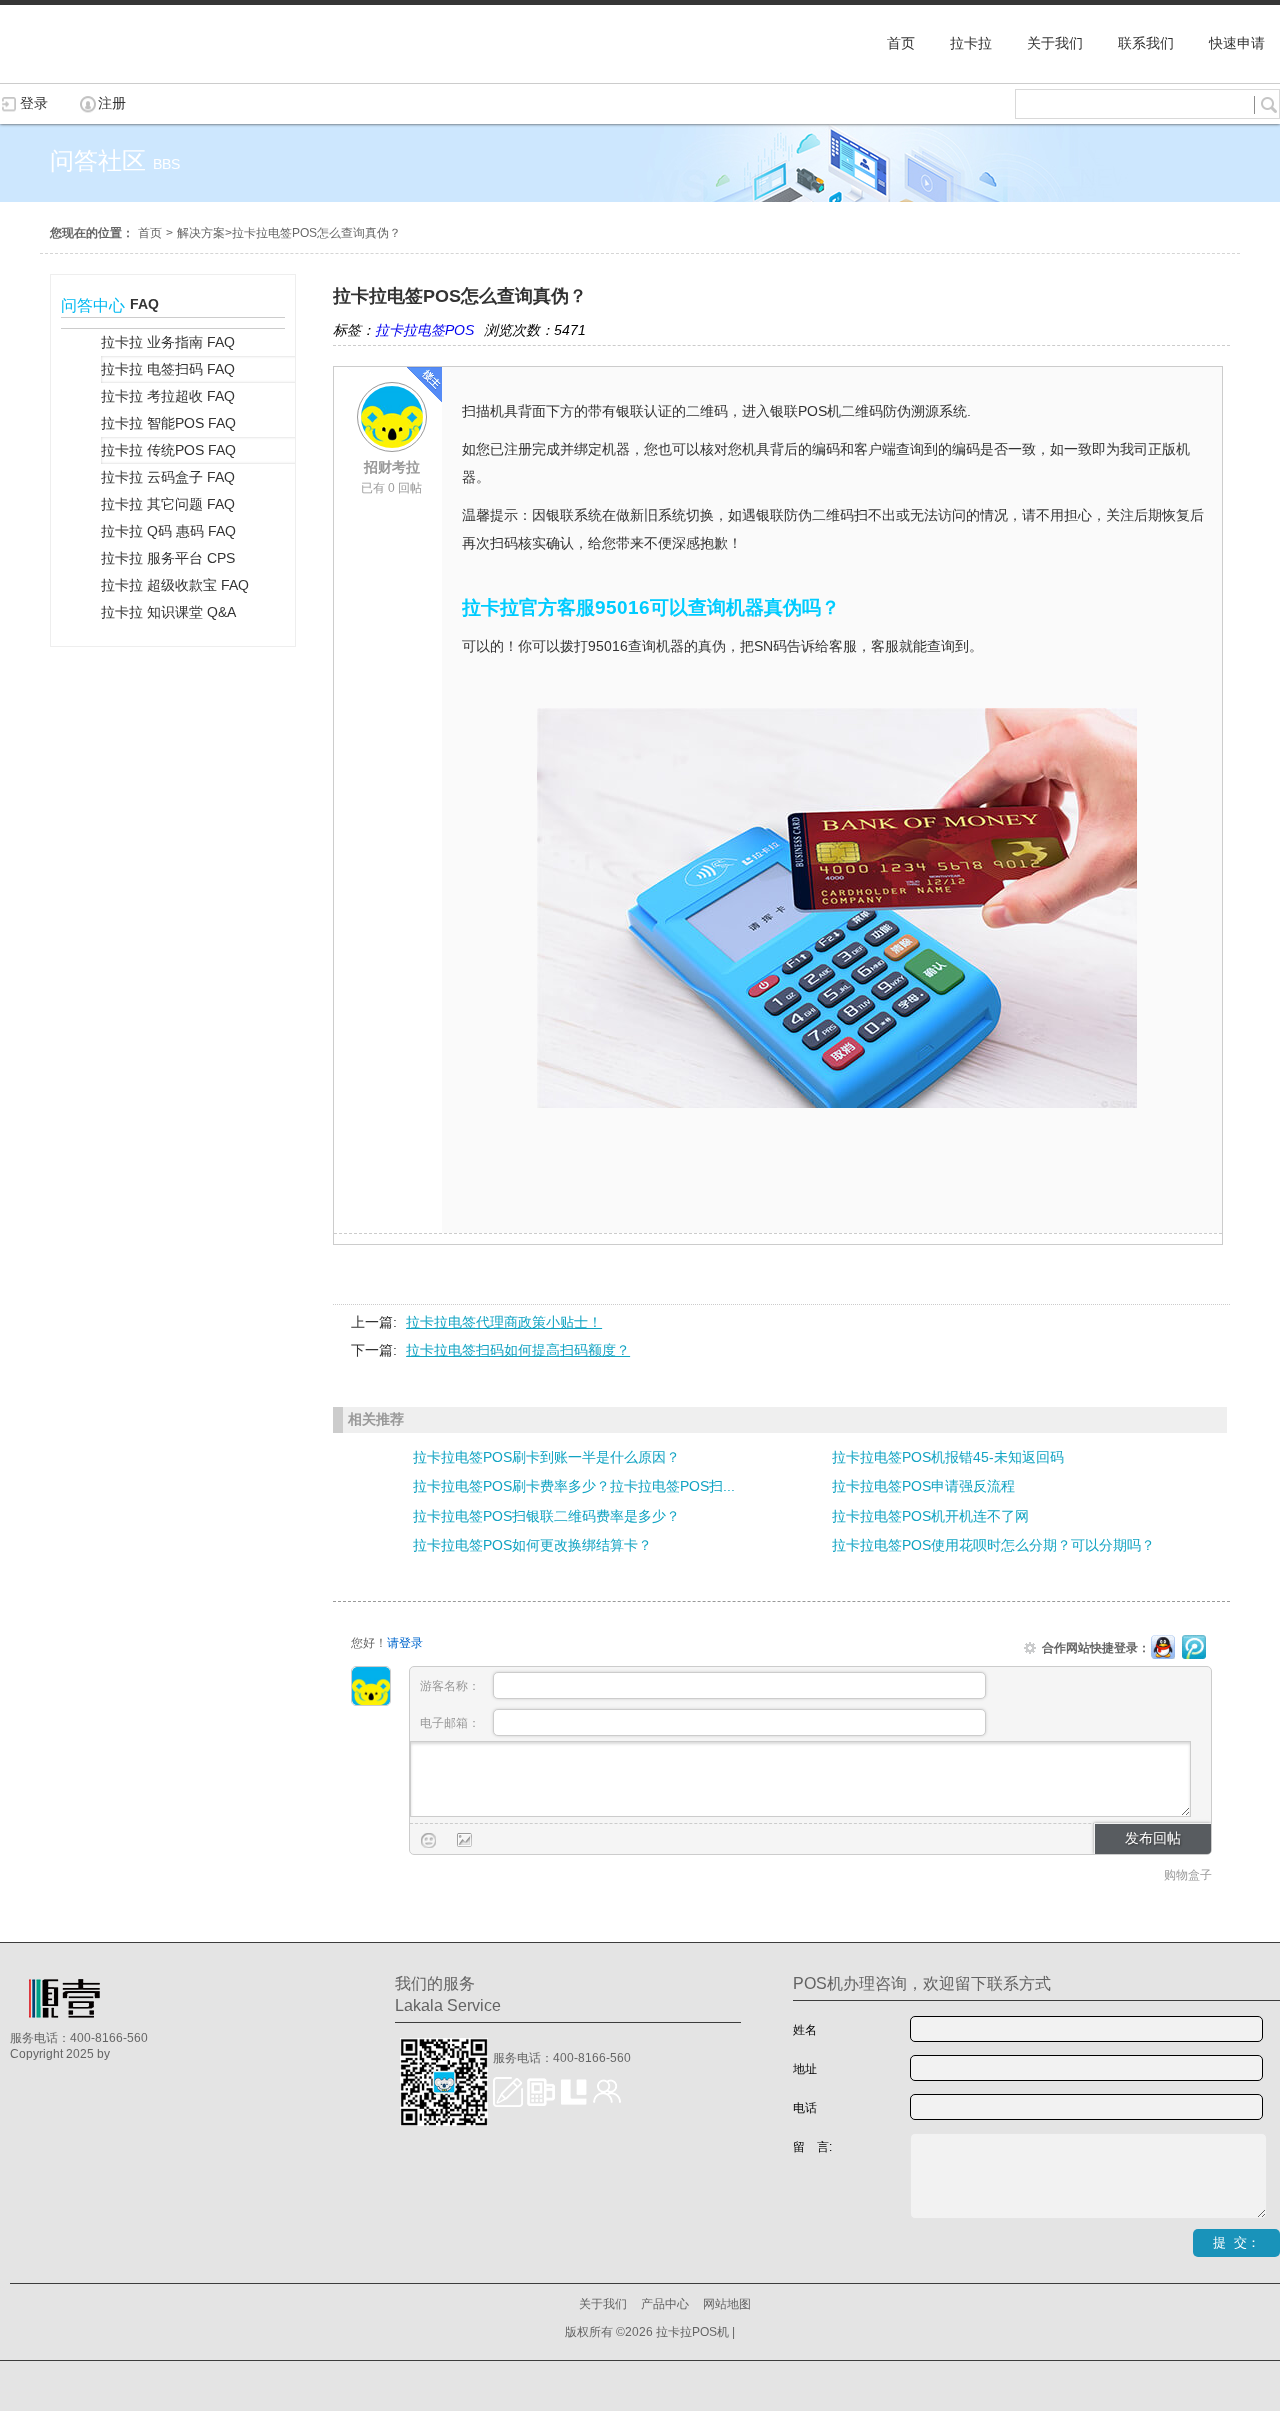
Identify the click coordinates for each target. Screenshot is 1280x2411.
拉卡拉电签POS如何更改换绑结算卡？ (532, 1545)
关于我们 (603, 2304)
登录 (34, 103)
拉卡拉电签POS (424, 330)
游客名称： (451, 1686)
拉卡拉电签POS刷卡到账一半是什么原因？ (546, 1457)
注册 (112, 103)
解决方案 (201, 233)
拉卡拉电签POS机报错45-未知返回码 (948, 1457)
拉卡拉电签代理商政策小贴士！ (504, 1322)
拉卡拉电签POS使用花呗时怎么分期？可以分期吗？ (993, 1545)
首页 (150, 233)
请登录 (405, 1643)
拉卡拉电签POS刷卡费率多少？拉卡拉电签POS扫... (574, 1486)
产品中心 (665, 2304)
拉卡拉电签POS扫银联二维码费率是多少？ (546, 1516)
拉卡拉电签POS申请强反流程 (923, 1486)
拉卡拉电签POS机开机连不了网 (930, 1516)
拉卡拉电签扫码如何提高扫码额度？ (518, 1350)
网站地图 (727, 2304)
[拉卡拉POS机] (100, 73)
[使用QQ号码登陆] (1163, 1648)
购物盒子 (1188, 1875)
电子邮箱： (451, 1723)
